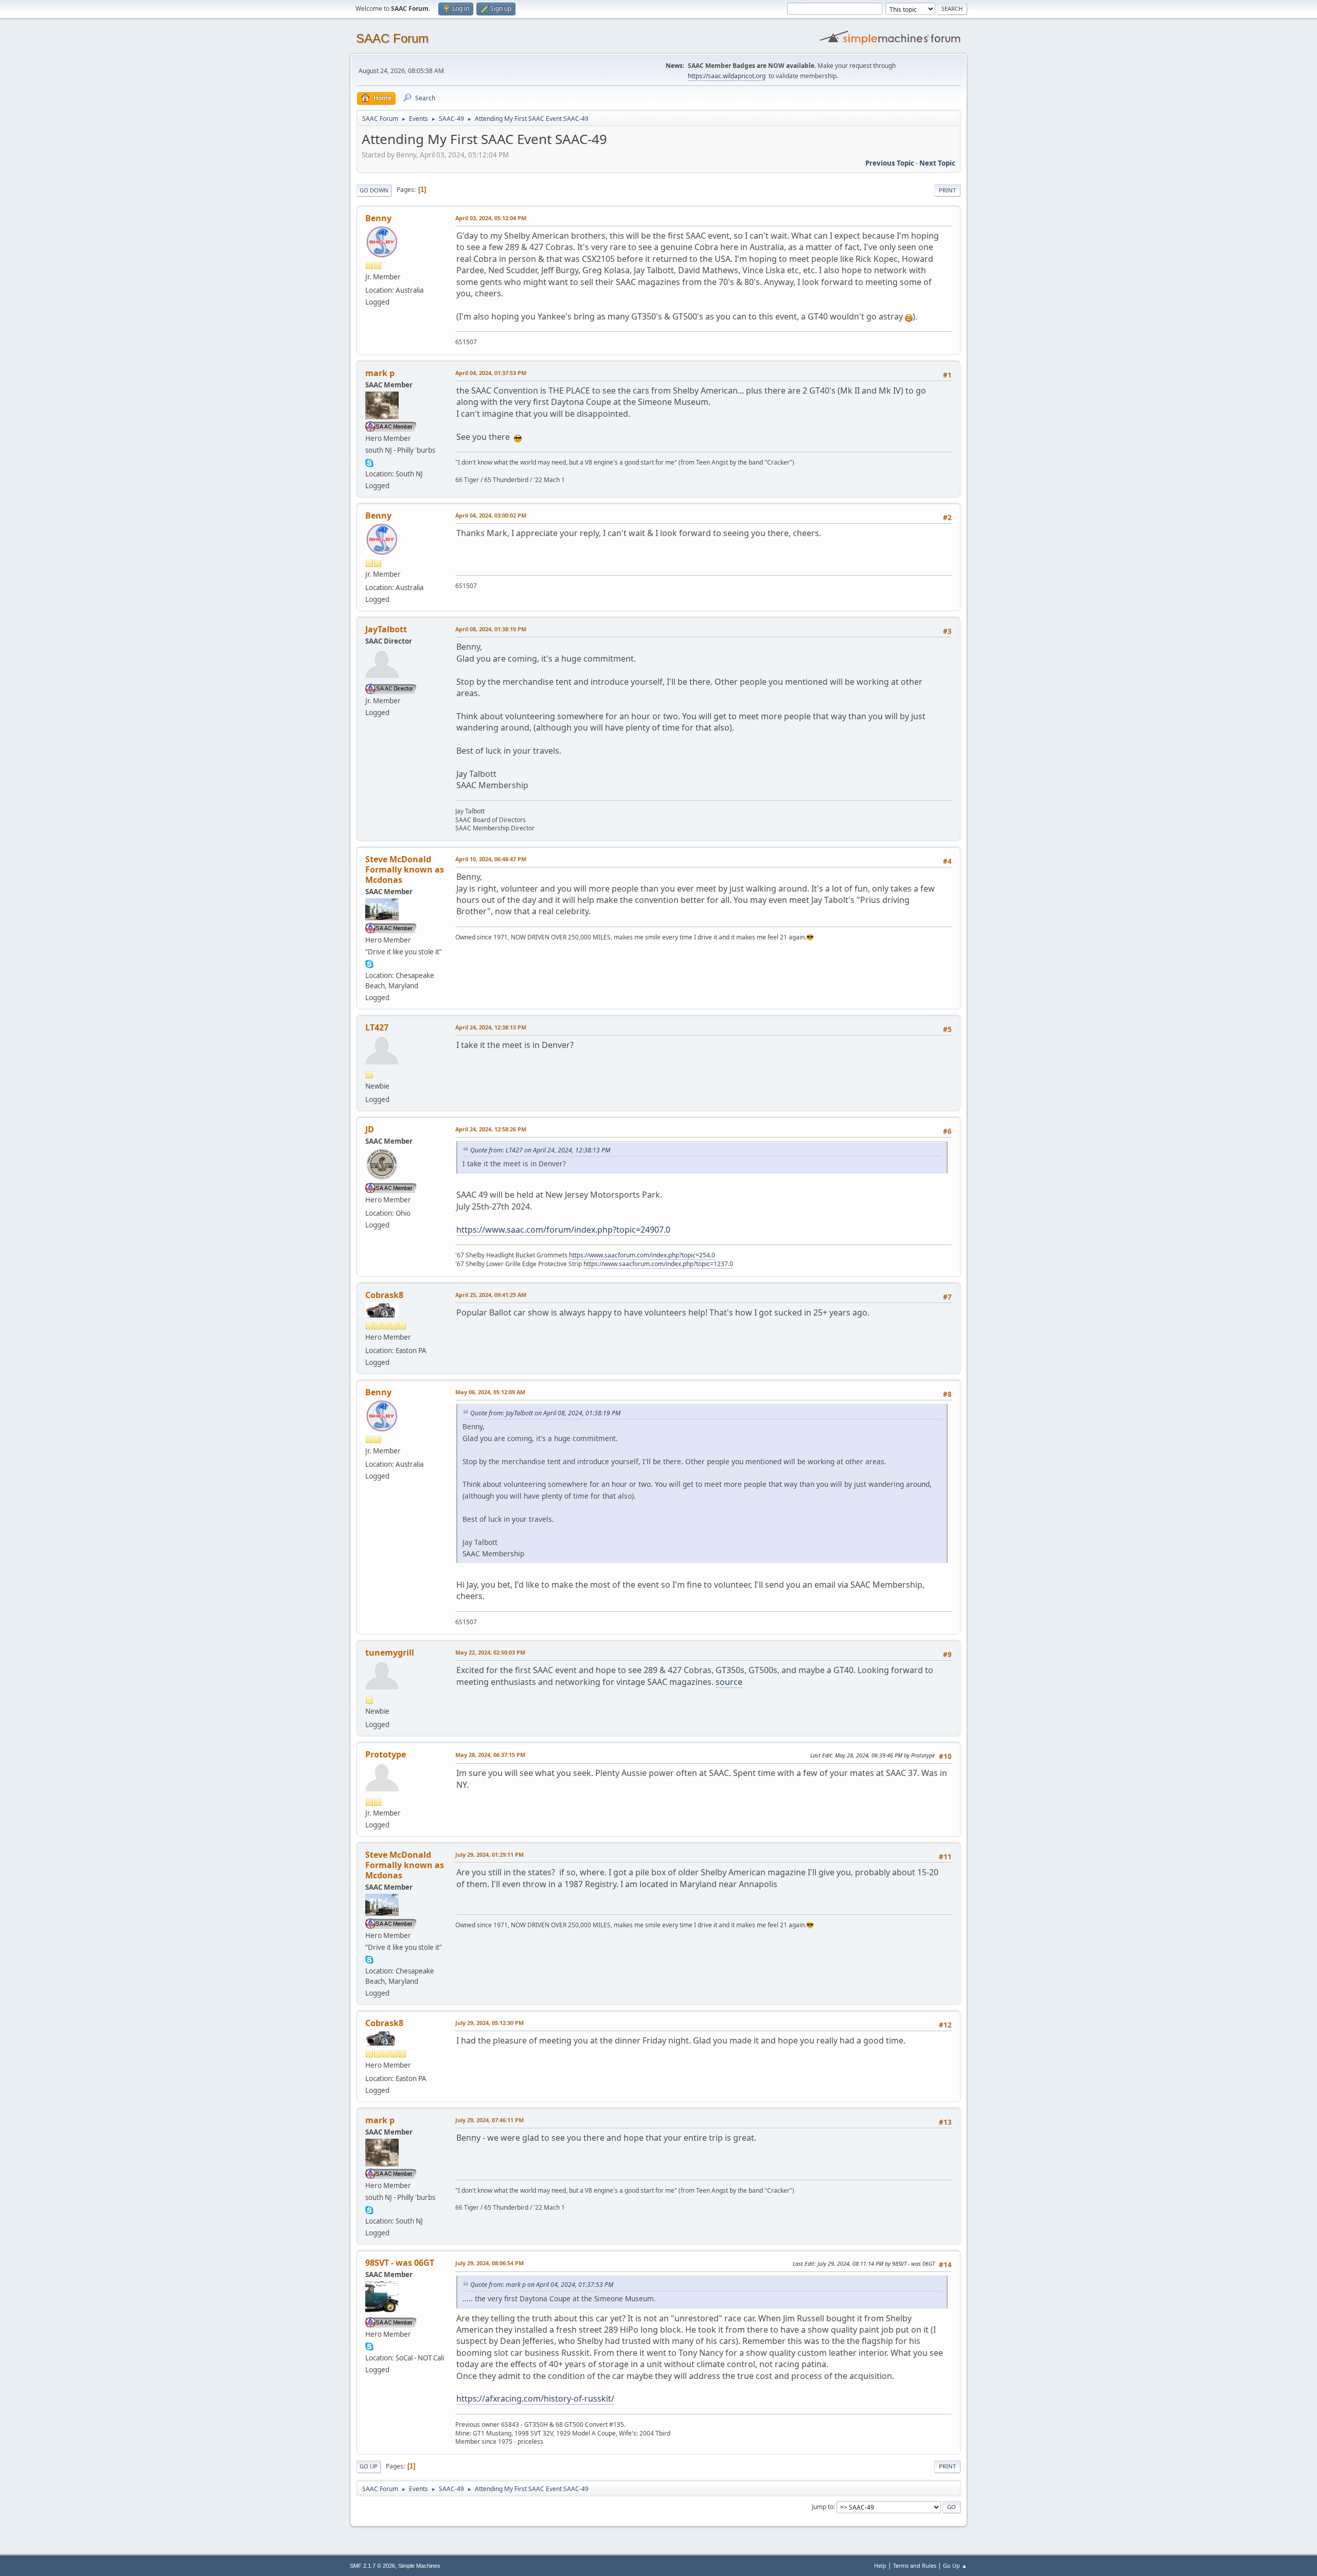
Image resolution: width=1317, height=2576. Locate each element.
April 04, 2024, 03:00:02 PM (491, 515)
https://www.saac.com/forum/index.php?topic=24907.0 (563, 1230)
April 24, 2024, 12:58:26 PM (491, 1129)
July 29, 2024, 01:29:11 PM (490, 1854)
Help (880, 2565)
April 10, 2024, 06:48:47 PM (491, 859)
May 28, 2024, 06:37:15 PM (490, 1755)
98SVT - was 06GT (400, 2263)
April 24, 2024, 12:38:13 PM (491, 1027)
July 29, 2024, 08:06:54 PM (490, 2263)
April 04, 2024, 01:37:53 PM (491, 373)
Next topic (937, 163)
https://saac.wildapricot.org (727, 76)
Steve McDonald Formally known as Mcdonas (405, 869)
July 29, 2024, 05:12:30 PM (490, 2023)
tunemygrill (390, 1653)
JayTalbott (386, 629)
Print (947, 190)
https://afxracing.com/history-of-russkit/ (535, 2399)
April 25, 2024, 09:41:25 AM (491, 1295)
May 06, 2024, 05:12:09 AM (490, 1392)
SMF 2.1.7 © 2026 (372, 2566)
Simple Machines (419, 2566)
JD (370, 1129)
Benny (378, 218)
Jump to (823, 2506)
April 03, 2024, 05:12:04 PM (491, 218)
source (729, 1682)
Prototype (386, 1754)
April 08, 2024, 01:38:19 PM (491, 629)
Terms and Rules (915, 2565)
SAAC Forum (392, 38)
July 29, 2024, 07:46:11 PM (490, 2120)
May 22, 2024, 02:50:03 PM (490, 1652)
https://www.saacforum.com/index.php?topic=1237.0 (658, 1264)
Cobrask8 (384, 1295)
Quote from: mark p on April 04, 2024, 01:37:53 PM (542, 2285)
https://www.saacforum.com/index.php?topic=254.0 (642, 1255)
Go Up (369, 2466)
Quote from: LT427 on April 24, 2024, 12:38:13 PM (540, 1150)
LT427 (377, 1027)
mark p (380, 373)
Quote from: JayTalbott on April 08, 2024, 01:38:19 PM (545, 1413)
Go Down (374, 190)
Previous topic (890, 163)
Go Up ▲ (955, 2565)
